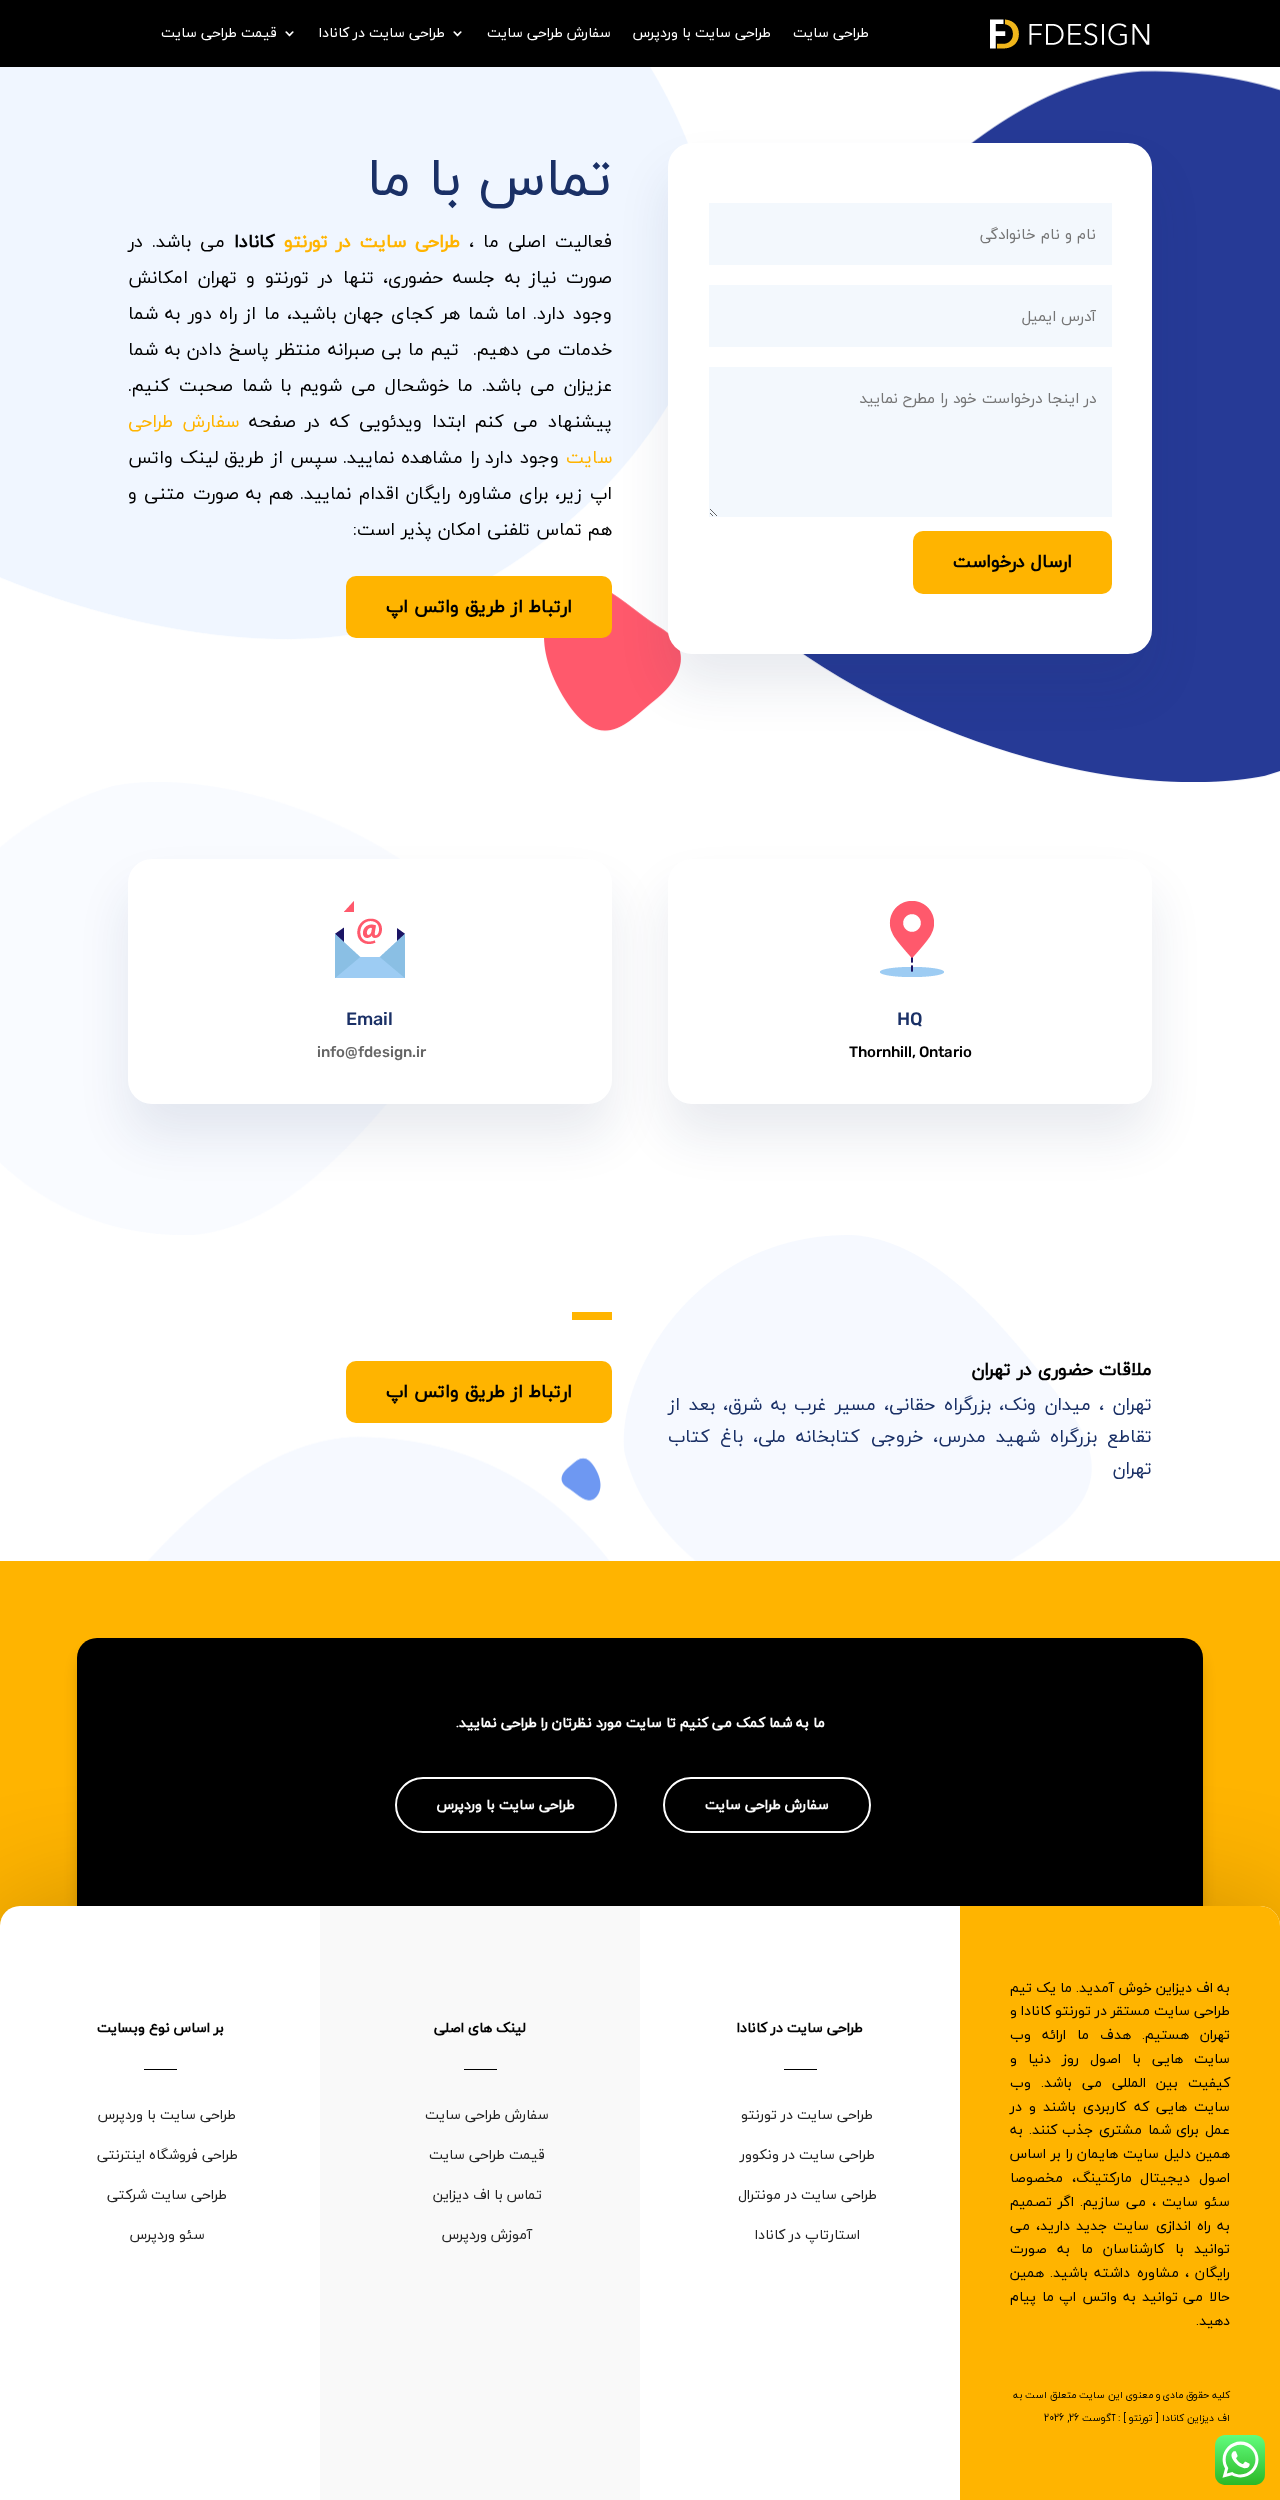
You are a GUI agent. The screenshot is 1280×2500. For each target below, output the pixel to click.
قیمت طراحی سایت (219, 35)
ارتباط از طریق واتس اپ (479, 606)
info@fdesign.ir (371, 1052)
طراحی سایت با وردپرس (702, 35)
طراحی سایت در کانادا (382, 35)
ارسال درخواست (1012, 561)
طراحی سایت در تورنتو (372, 241)
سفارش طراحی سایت (549, 35)
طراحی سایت (831, 35)
